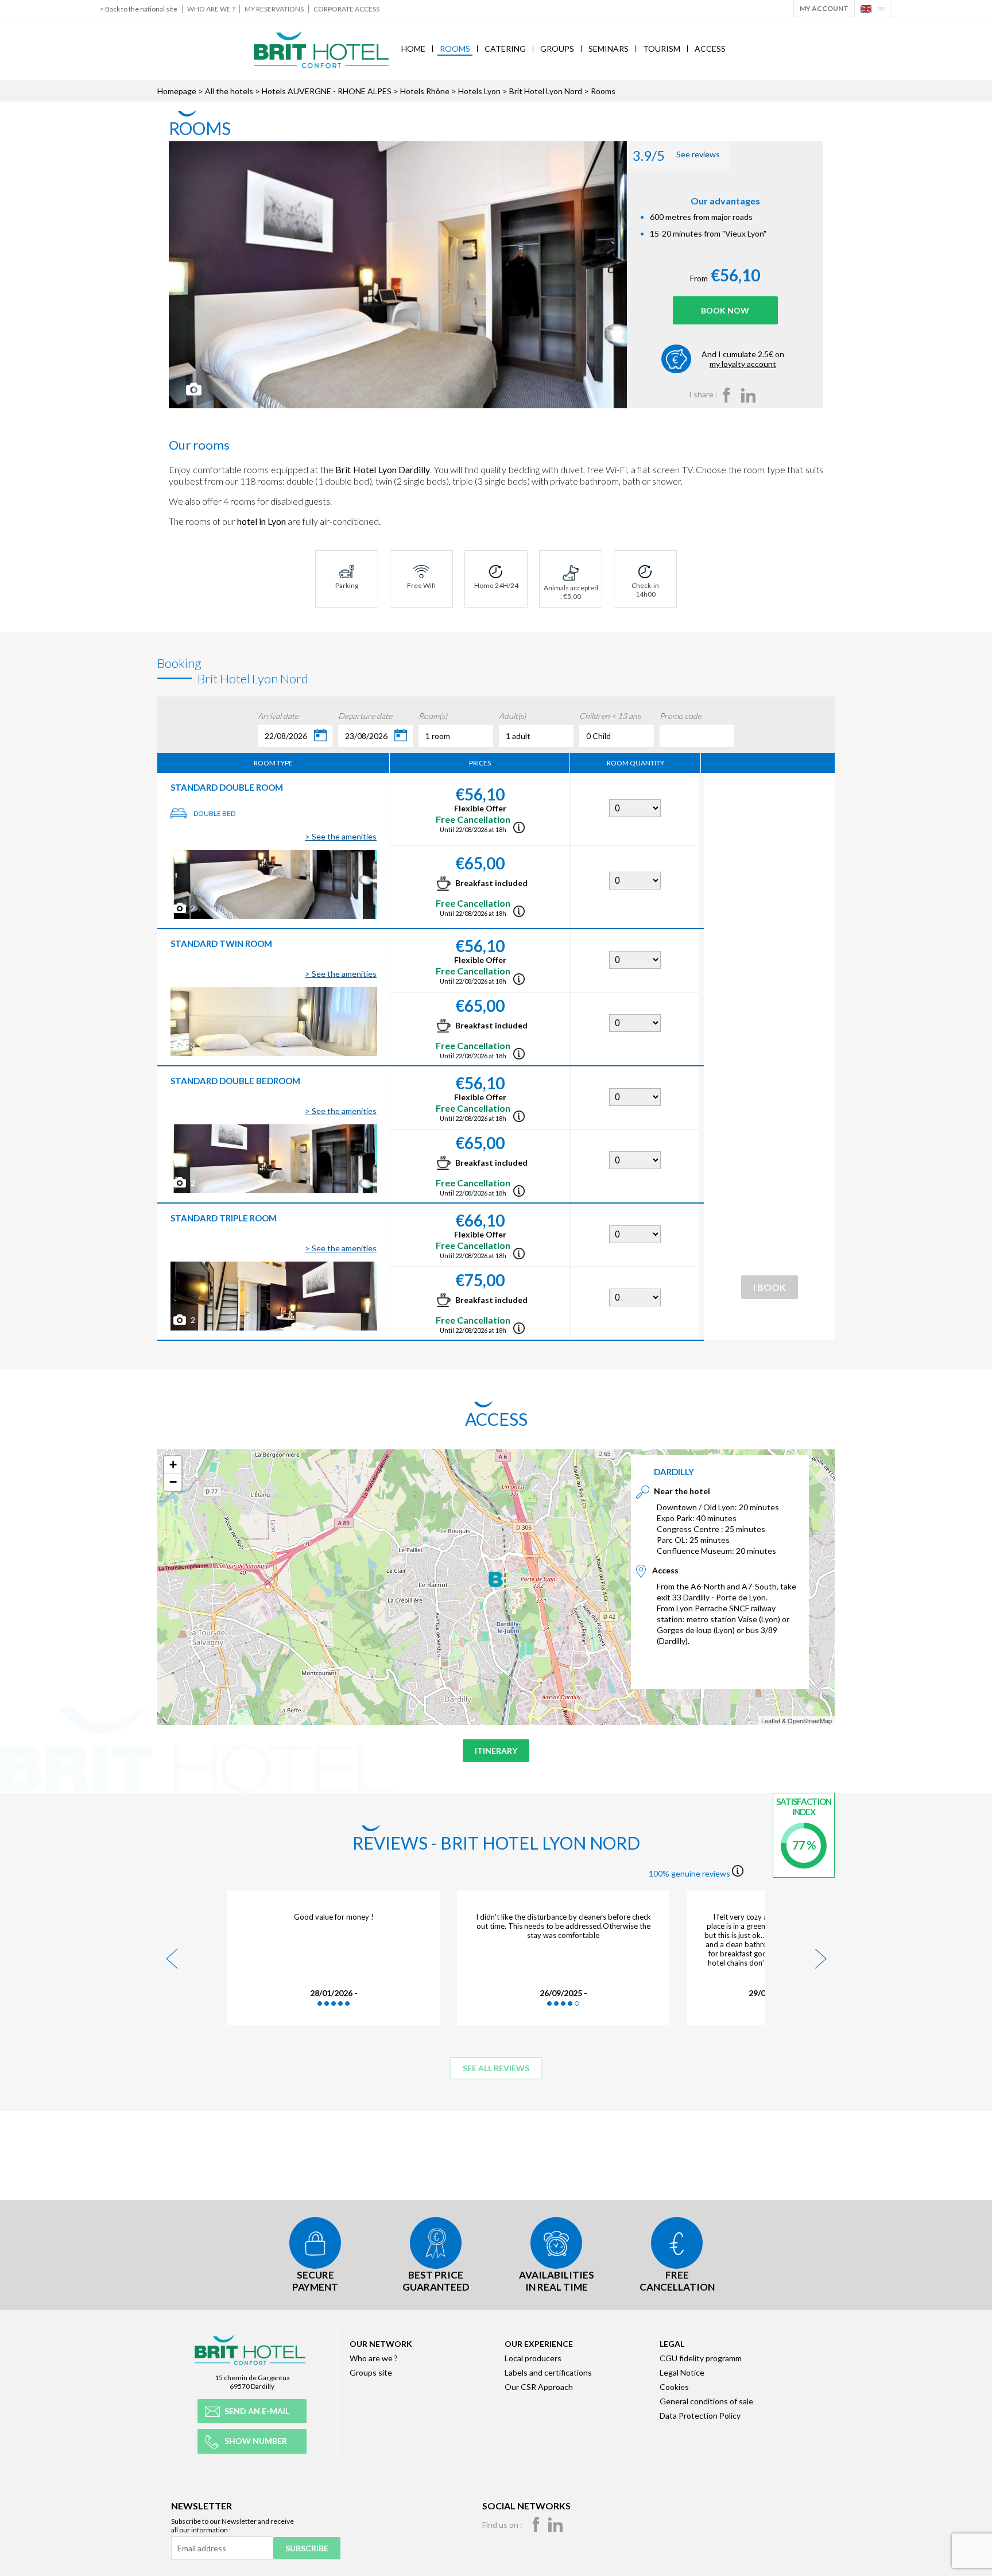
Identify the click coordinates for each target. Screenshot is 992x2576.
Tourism (662, 49)
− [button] (173, 1482)
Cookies (674, 2387)
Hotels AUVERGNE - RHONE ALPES (327, 91)
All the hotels (229, 91)
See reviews (676, 155)
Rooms (455, 49)
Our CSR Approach (539, 2387)
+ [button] (173, 1465)
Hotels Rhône (425, 91)
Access (710, 49)
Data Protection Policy (700, 2416)
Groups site (371, 2372)
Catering (505, 49)
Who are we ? (211, 9)
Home (413, 49)
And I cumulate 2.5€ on (743, 359)
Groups (557, 49)
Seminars (609, 49)
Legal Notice (682, 2372)
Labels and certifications (548, 2372)
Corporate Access (346, 9)
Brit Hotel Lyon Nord (546, 91)
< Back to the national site (139, 9)
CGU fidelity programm (701, 2358)
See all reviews (496, 2068)
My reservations (274, 9)
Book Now (725, 310)
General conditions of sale (706, 2401)
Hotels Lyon (479, 91)
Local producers (533, 2358)
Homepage (177, 91)
